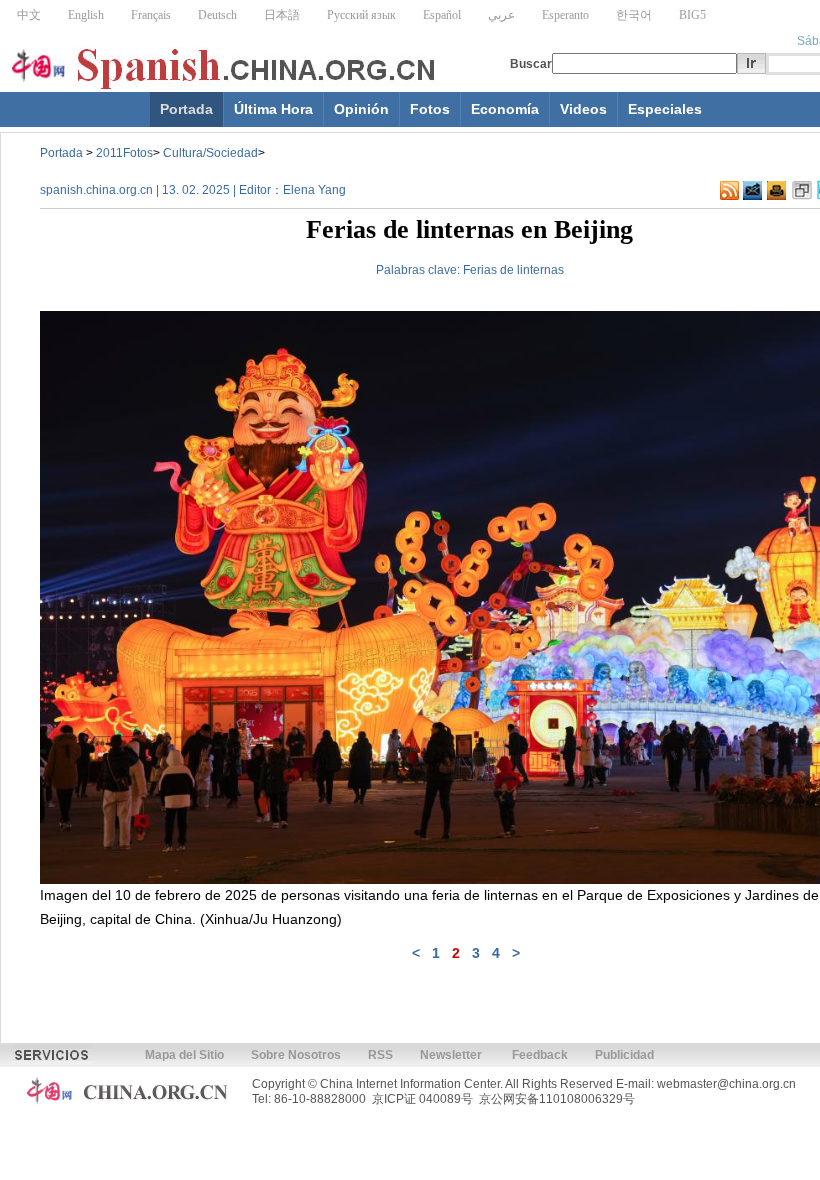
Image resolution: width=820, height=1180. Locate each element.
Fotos (430, 109)
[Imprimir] (776, 191)
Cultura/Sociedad (210, 153)
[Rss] (729, 191)
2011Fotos (124, 153)
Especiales (665, 109)
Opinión (361, 109)
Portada (186, 109)
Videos (583, 109)
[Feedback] (752, 191)
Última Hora (273, 109)
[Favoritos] (802, 191)
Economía (505, 109)
